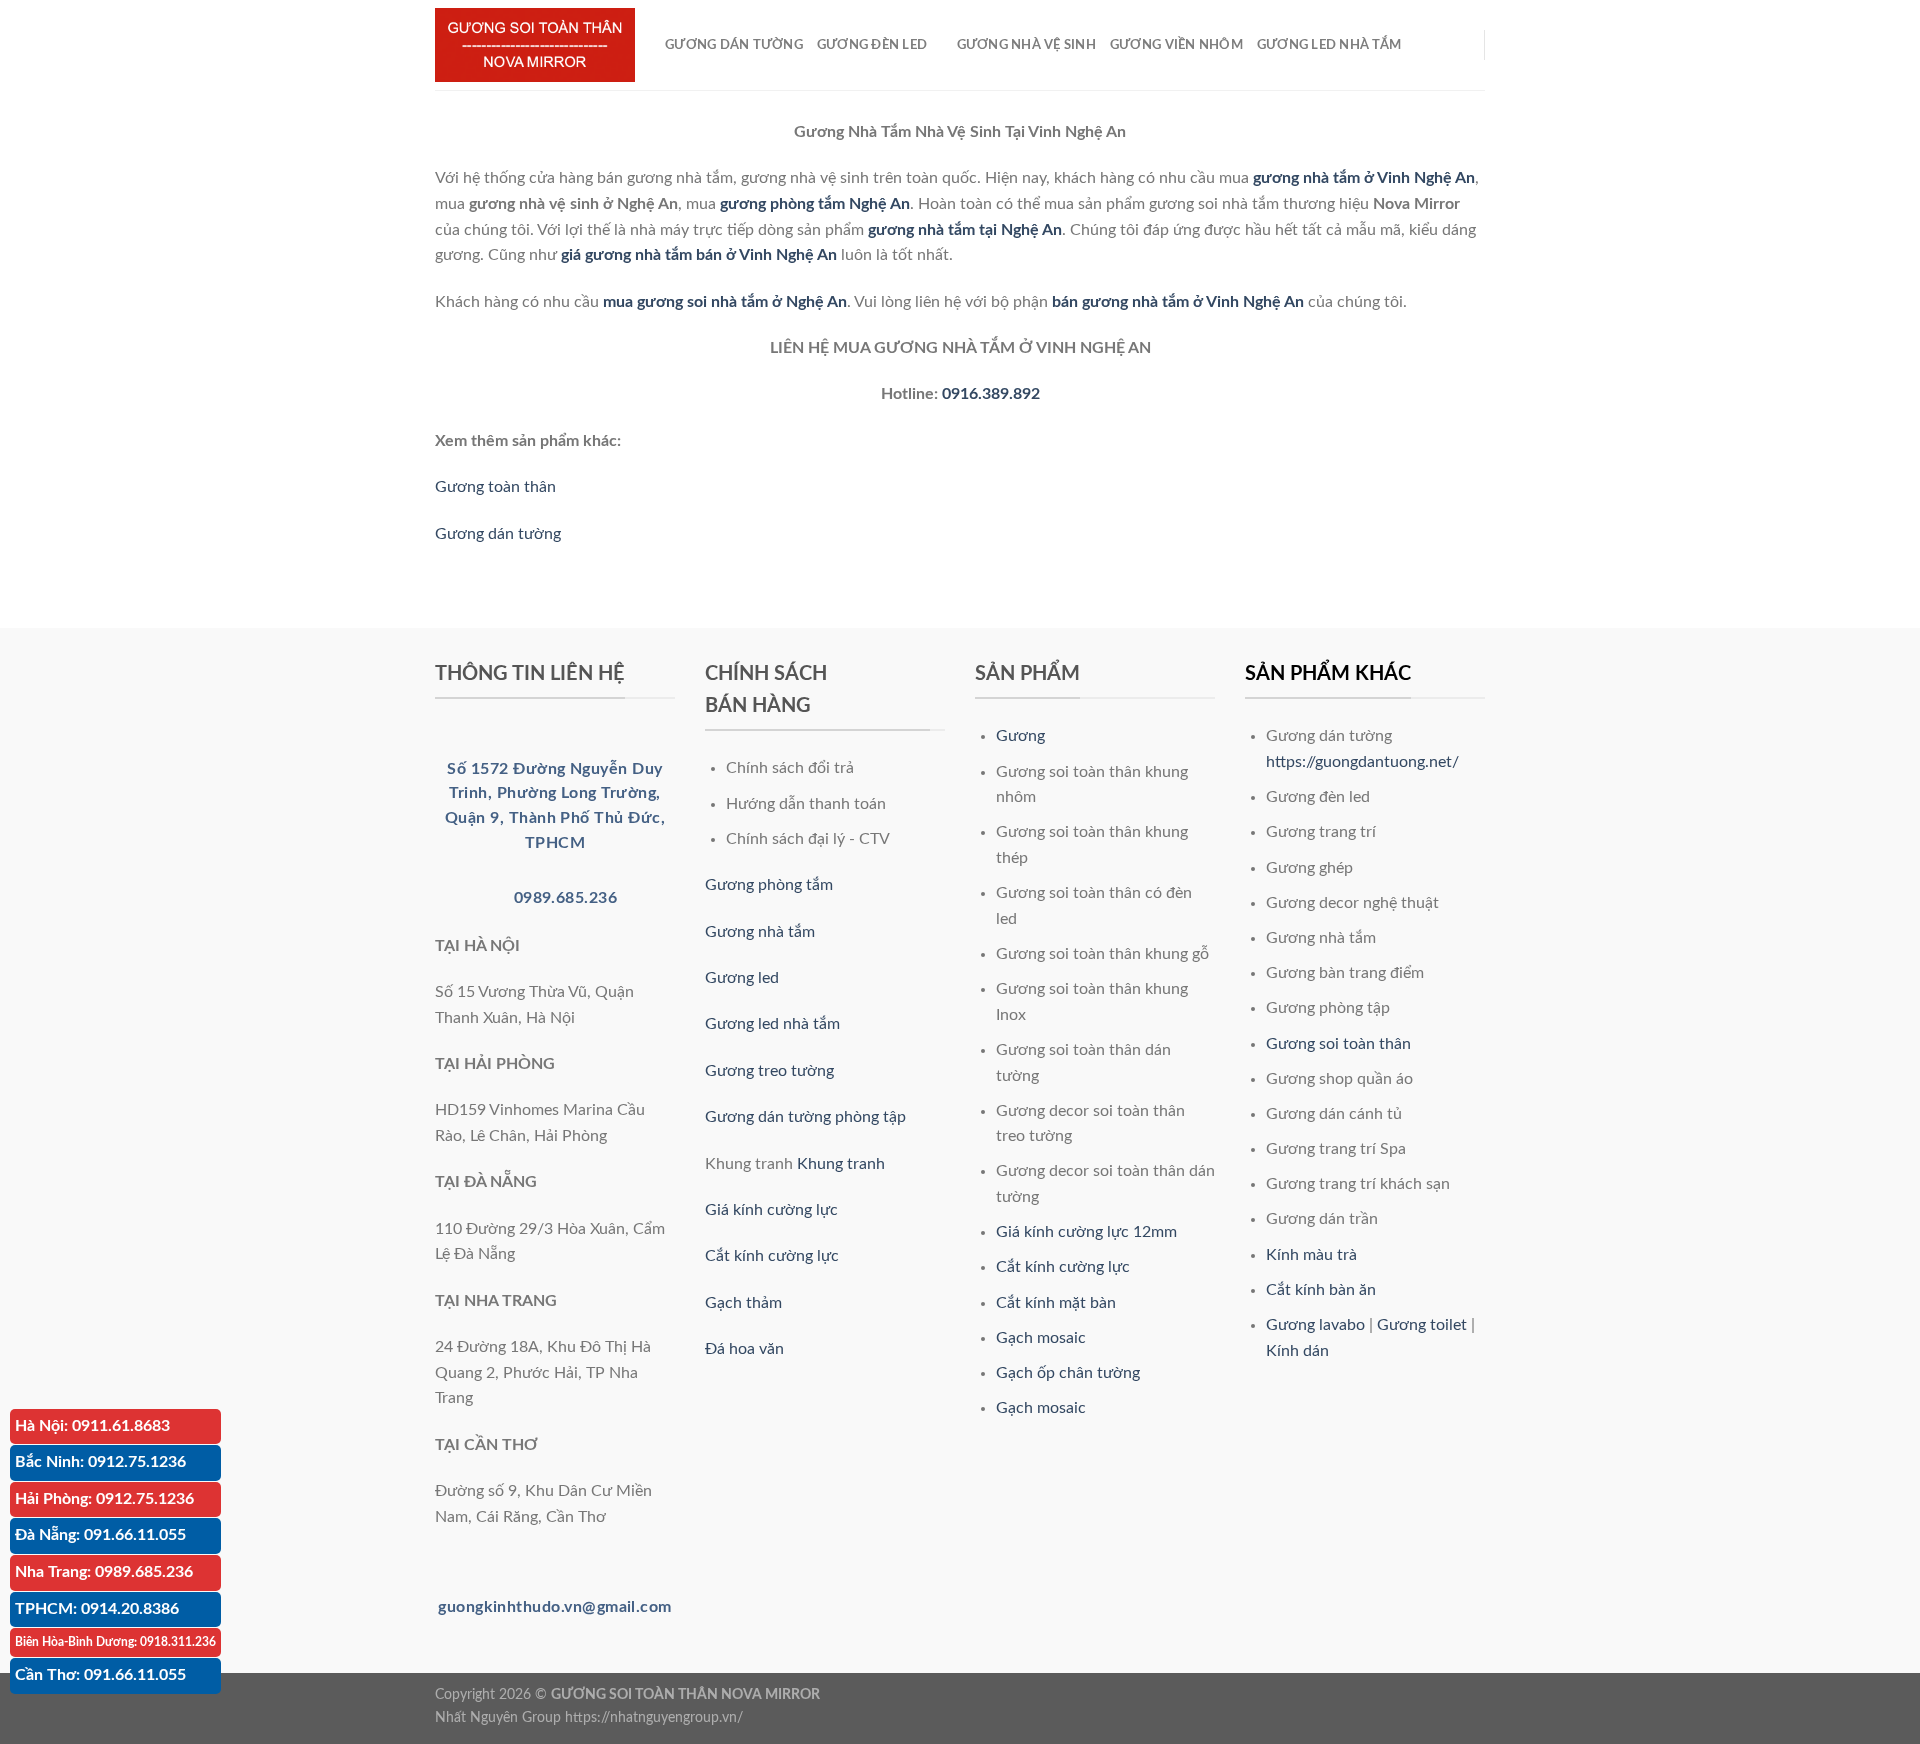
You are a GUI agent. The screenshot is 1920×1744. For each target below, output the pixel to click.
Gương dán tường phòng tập (805, 1117)
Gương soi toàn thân (1338, 1044)
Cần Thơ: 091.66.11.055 (100, 1675)
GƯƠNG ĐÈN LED (872, 45)
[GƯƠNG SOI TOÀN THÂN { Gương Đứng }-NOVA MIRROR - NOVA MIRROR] (535, 45)
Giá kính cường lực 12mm (1086, 1232)
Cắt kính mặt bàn (1056, 1303)
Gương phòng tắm (769, 885)
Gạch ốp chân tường (1068, 1373)
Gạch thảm (743, 1303)
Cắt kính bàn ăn (1321, 1290)
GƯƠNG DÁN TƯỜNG (734, 45)
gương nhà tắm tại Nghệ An (965, 230)
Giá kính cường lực (771, 1210)
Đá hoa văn (744, 1349)
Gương (1020, 736)
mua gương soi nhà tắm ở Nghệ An (725, 302)
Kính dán (1297, 1351)
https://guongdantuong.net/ (1362, 762)
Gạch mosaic (1041, 1338)
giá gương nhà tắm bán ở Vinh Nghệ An (699, 255)
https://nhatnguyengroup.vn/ (654, 1717)
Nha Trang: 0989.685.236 (104, 1572)
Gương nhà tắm (760, 932)
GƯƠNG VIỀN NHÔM (1176, 45)
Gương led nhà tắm (772, 1024)
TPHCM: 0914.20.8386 (97, 1609)
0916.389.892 (991, 394)
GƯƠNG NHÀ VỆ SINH (1026, 45)
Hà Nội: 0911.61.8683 (92, 1426)
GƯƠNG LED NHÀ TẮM (1329, 45)
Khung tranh (841, 1164)
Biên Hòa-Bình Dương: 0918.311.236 (115, 1642)
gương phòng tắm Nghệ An (815, 204)
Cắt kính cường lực (772, 1256)
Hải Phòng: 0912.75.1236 (104, 1499)
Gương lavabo (1315, 1325)
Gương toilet (1422, 1325)
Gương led (742, 978)
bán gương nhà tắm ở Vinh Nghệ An (1178, 302)
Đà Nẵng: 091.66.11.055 (100, 1535)
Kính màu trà (1311, 1255)
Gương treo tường (769, 1071)
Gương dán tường (498, 534)
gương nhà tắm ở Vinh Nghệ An (1364, 178)
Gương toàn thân (495, 487)
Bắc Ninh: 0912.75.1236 (100, 1462)
